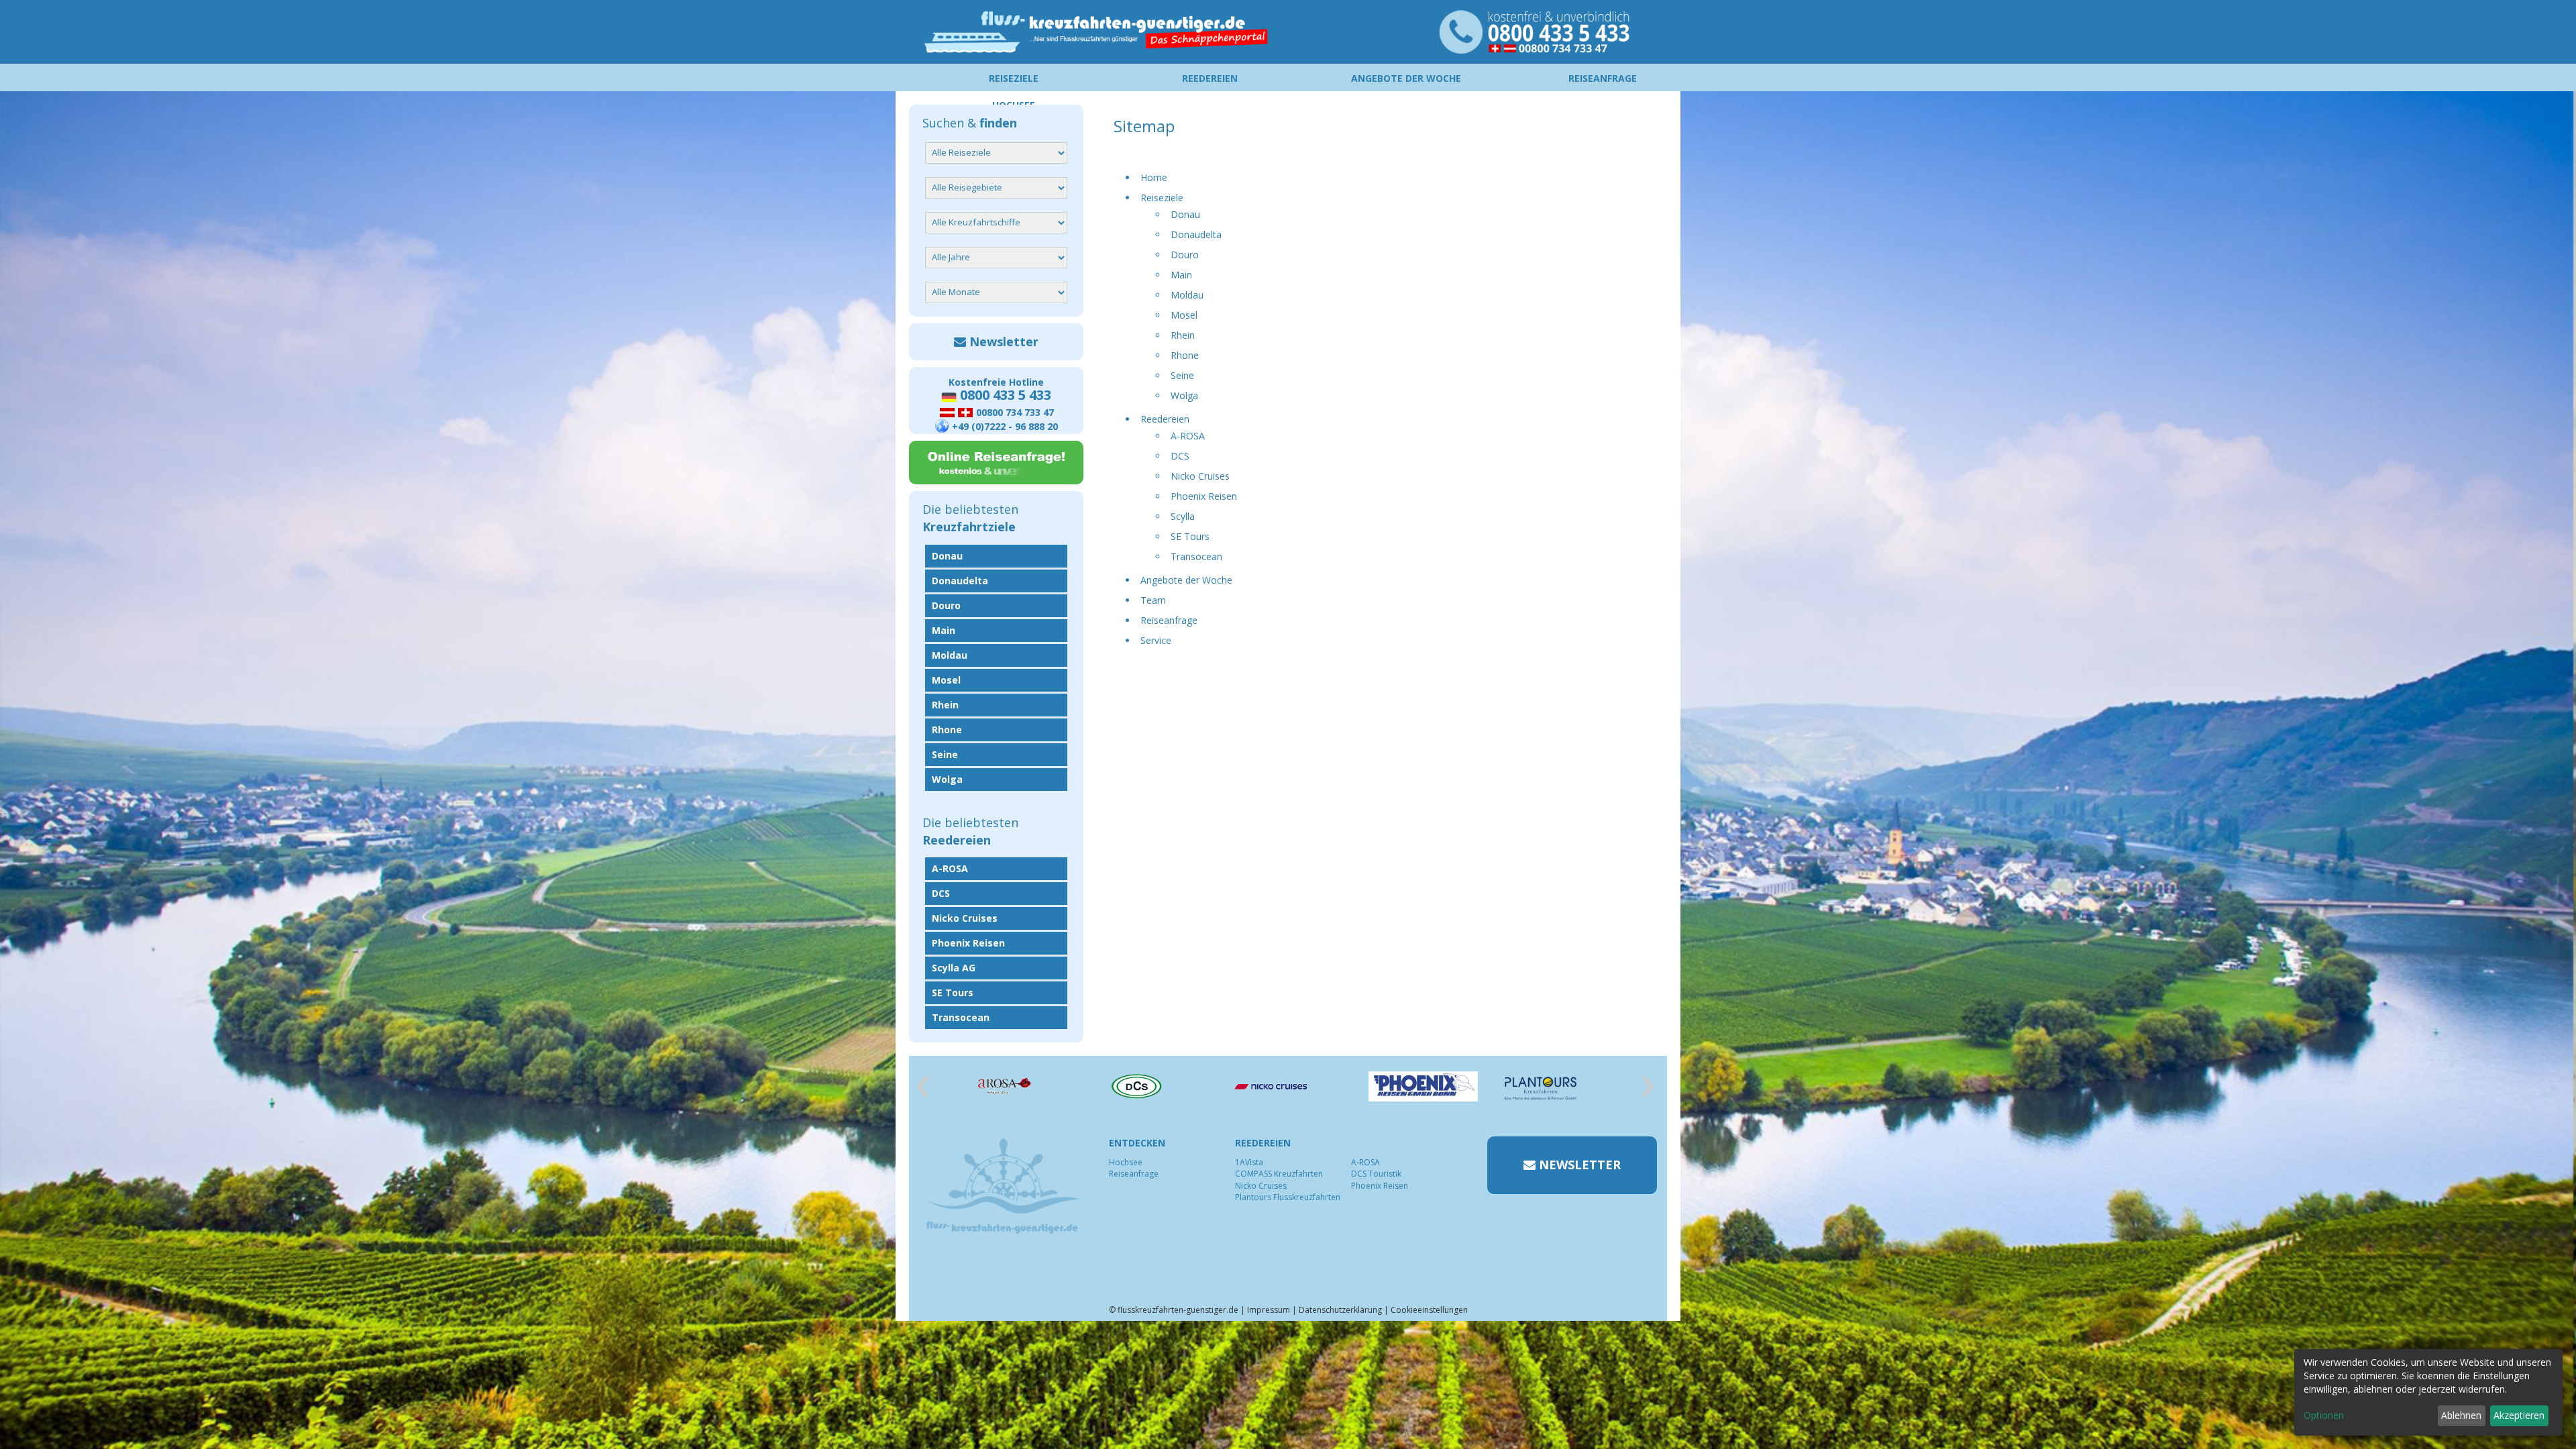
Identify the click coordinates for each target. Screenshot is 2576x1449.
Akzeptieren (2519, 1415)
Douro (1185, 255)
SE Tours (1190, 536)
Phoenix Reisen (1204, 496)
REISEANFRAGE (1603, 78)
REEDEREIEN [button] (1210, 78)
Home (1154, 177)
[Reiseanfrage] (996, 463)
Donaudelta (1196, 234)
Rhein (1183, 335)
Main (1181, 275)
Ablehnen (2461, 1415)
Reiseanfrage (1169, 620)
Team (1153, 600)
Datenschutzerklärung (1340, 1310)
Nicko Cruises (1200, 476)
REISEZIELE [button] (1014, 78)
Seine (1182, 375)
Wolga (1184, 395)
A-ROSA (1188, 436)
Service (1156, 640)
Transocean (1196, 556)
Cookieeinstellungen (1429, 1310)
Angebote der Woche (1186, 580)
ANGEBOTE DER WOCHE (1406, 78)
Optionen (2324, 1415)
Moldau (1187, 295)
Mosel (1184, 315)
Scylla (1183, 516)
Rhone (1185, 355)
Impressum (1269, 1310)
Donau (1185, 214)
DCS (1180, 456)
